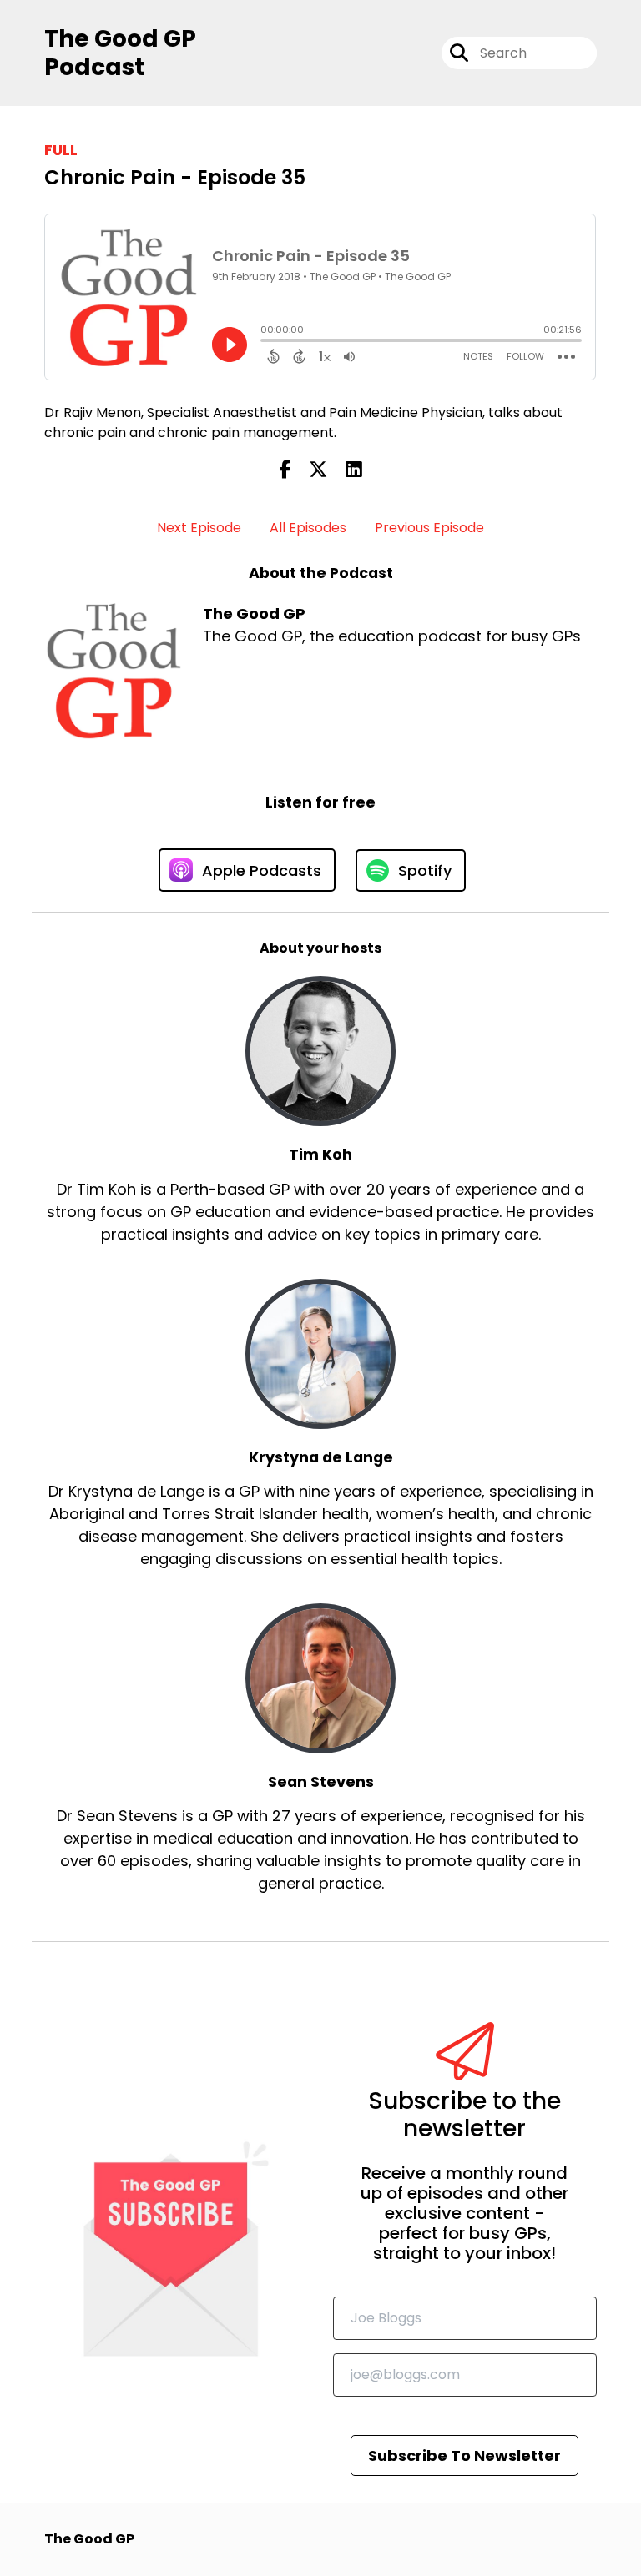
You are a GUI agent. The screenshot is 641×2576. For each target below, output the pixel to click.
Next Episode (199, 528)
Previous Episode (429, 528)
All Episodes (308, 528)
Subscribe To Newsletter (464, 2455)
